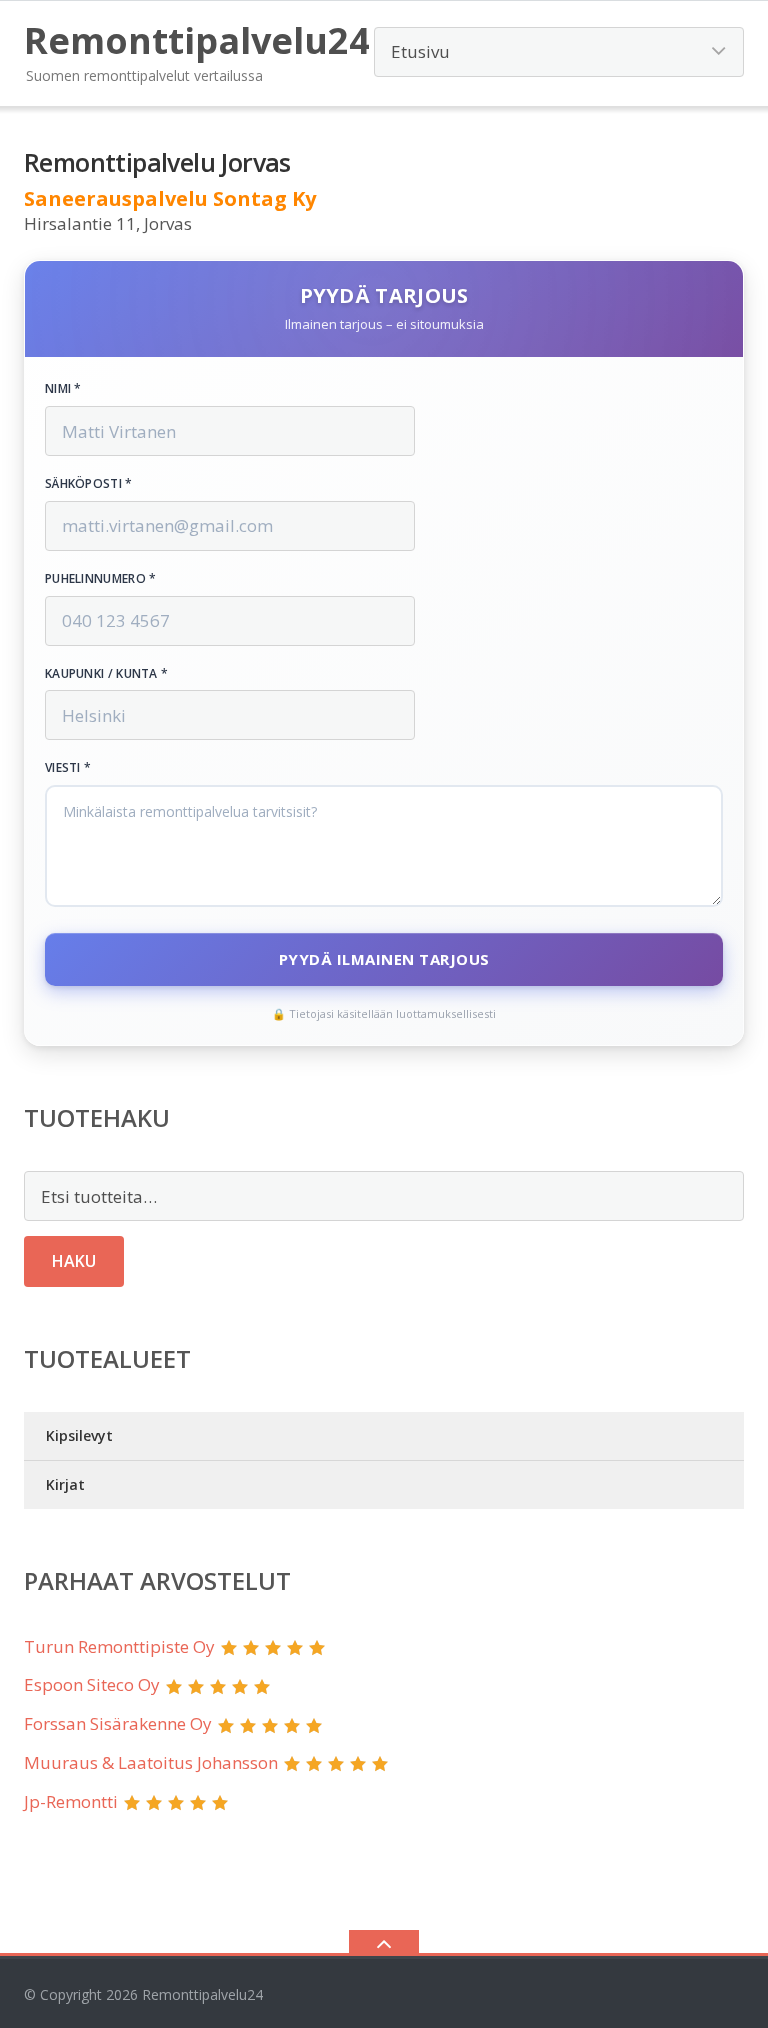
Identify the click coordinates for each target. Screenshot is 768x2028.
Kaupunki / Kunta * (106, 674)
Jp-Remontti (71, 1801)
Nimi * (63, 389)
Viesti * (68, 768)
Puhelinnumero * (101, 579)
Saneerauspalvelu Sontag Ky (170, 198)
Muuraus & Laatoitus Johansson (151, 1762)
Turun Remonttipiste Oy (119, 1646)
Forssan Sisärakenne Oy (118, 1723)
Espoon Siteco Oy (92, 1684)
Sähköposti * (89, 484)
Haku (74, 1261)
